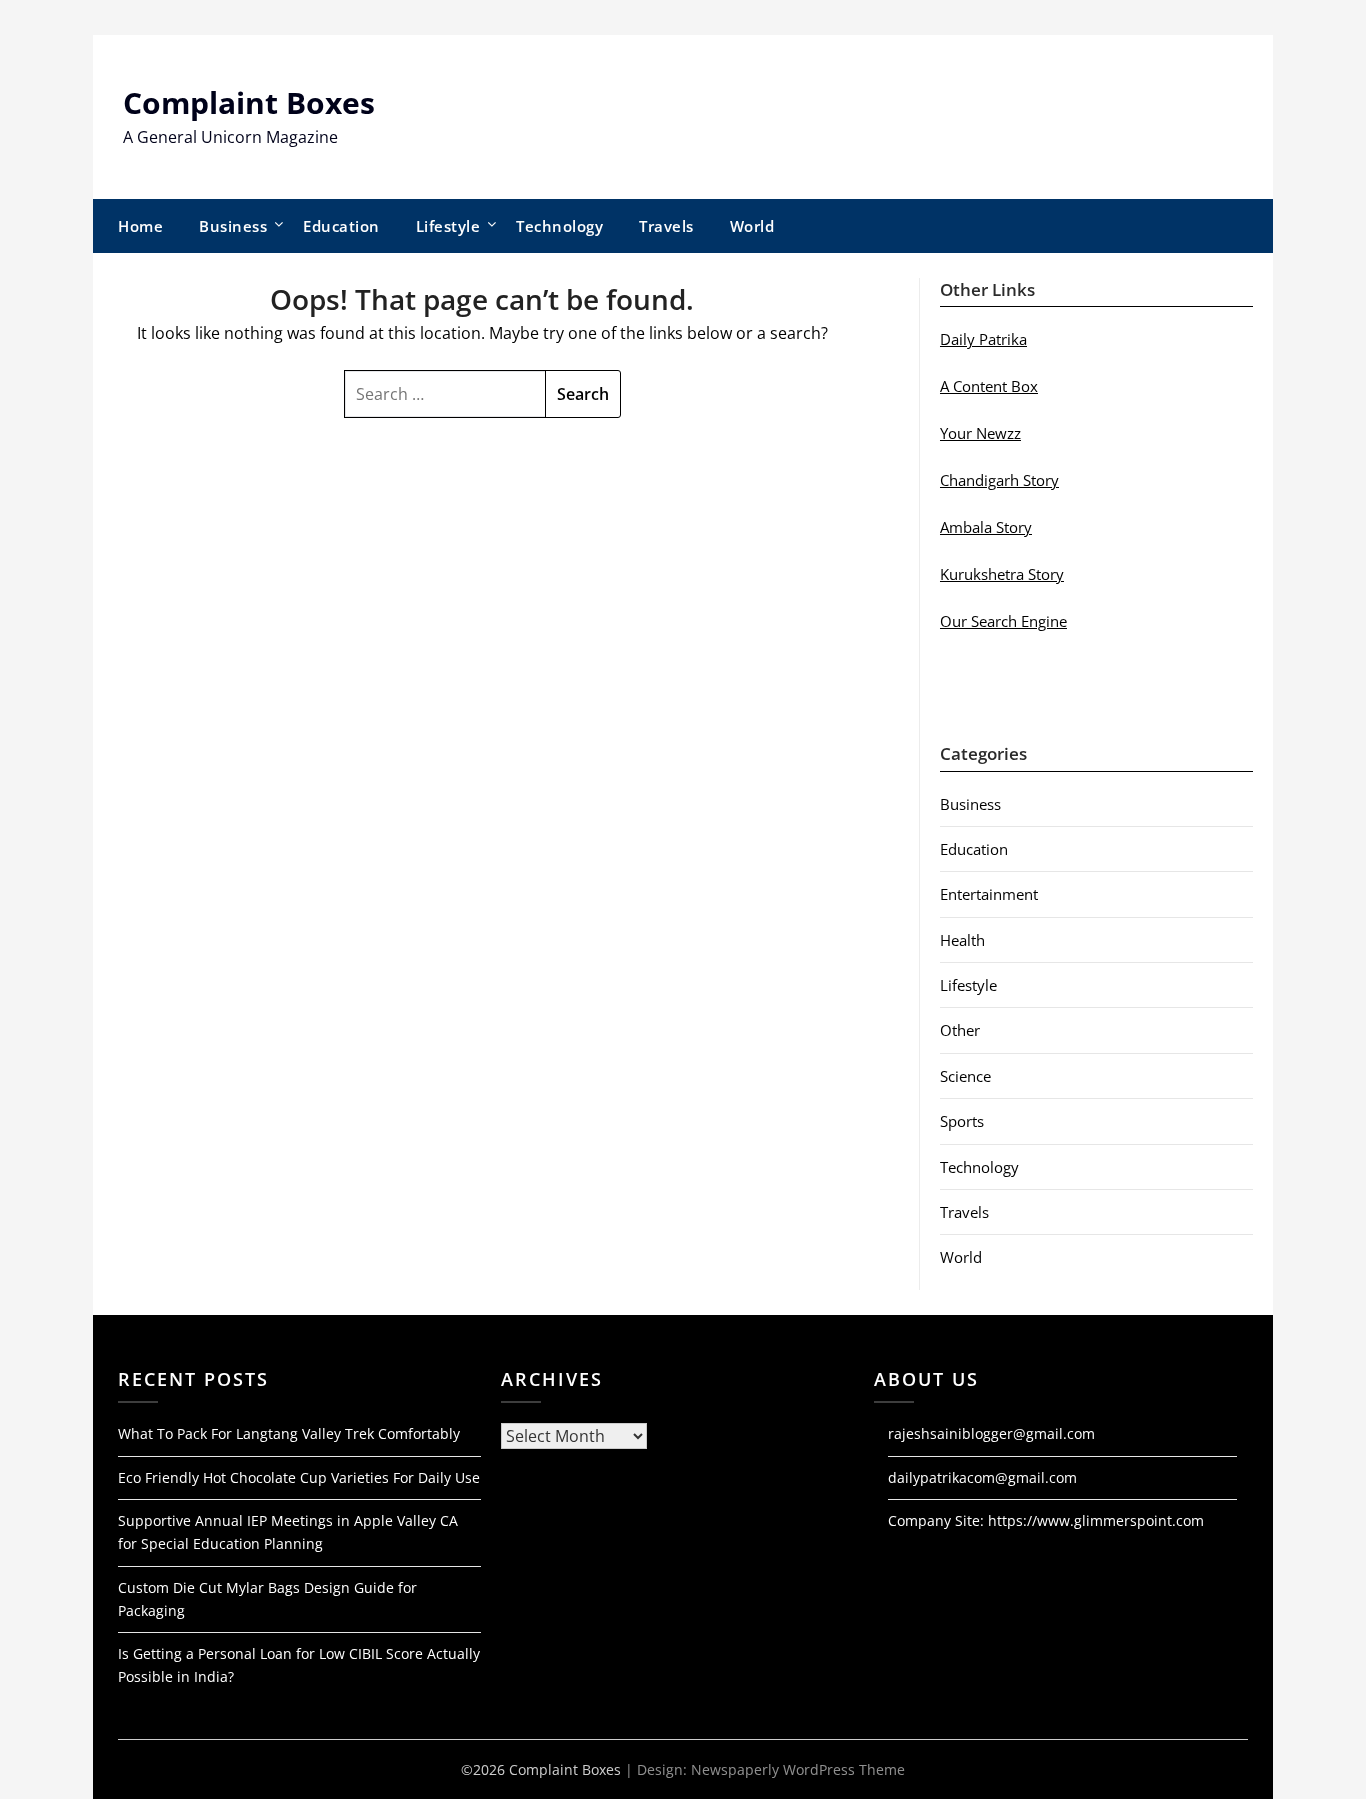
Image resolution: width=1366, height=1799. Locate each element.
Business (233, 226)
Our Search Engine (1003, 621)
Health (962, 940)
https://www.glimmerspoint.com (1096, 1520)
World (752, 226)
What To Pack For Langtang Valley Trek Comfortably (289, 1433)
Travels (666, 226)
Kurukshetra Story (1002, 574)
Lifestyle (448, 226)
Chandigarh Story (999, 480)
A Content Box (989, 386)
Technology (559, 226)
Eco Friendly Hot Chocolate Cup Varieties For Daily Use (299, 1477)
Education (341, 226)
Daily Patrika (983, 339)
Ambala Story (986, 527)
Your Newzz (980, 433)
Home (140, 226)
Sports (962, 1121)
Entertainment (989, 894)
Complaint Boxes (249, 102)
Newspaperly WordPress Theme (798, 1769)
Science (965, 1076)
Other (960, 1030)
